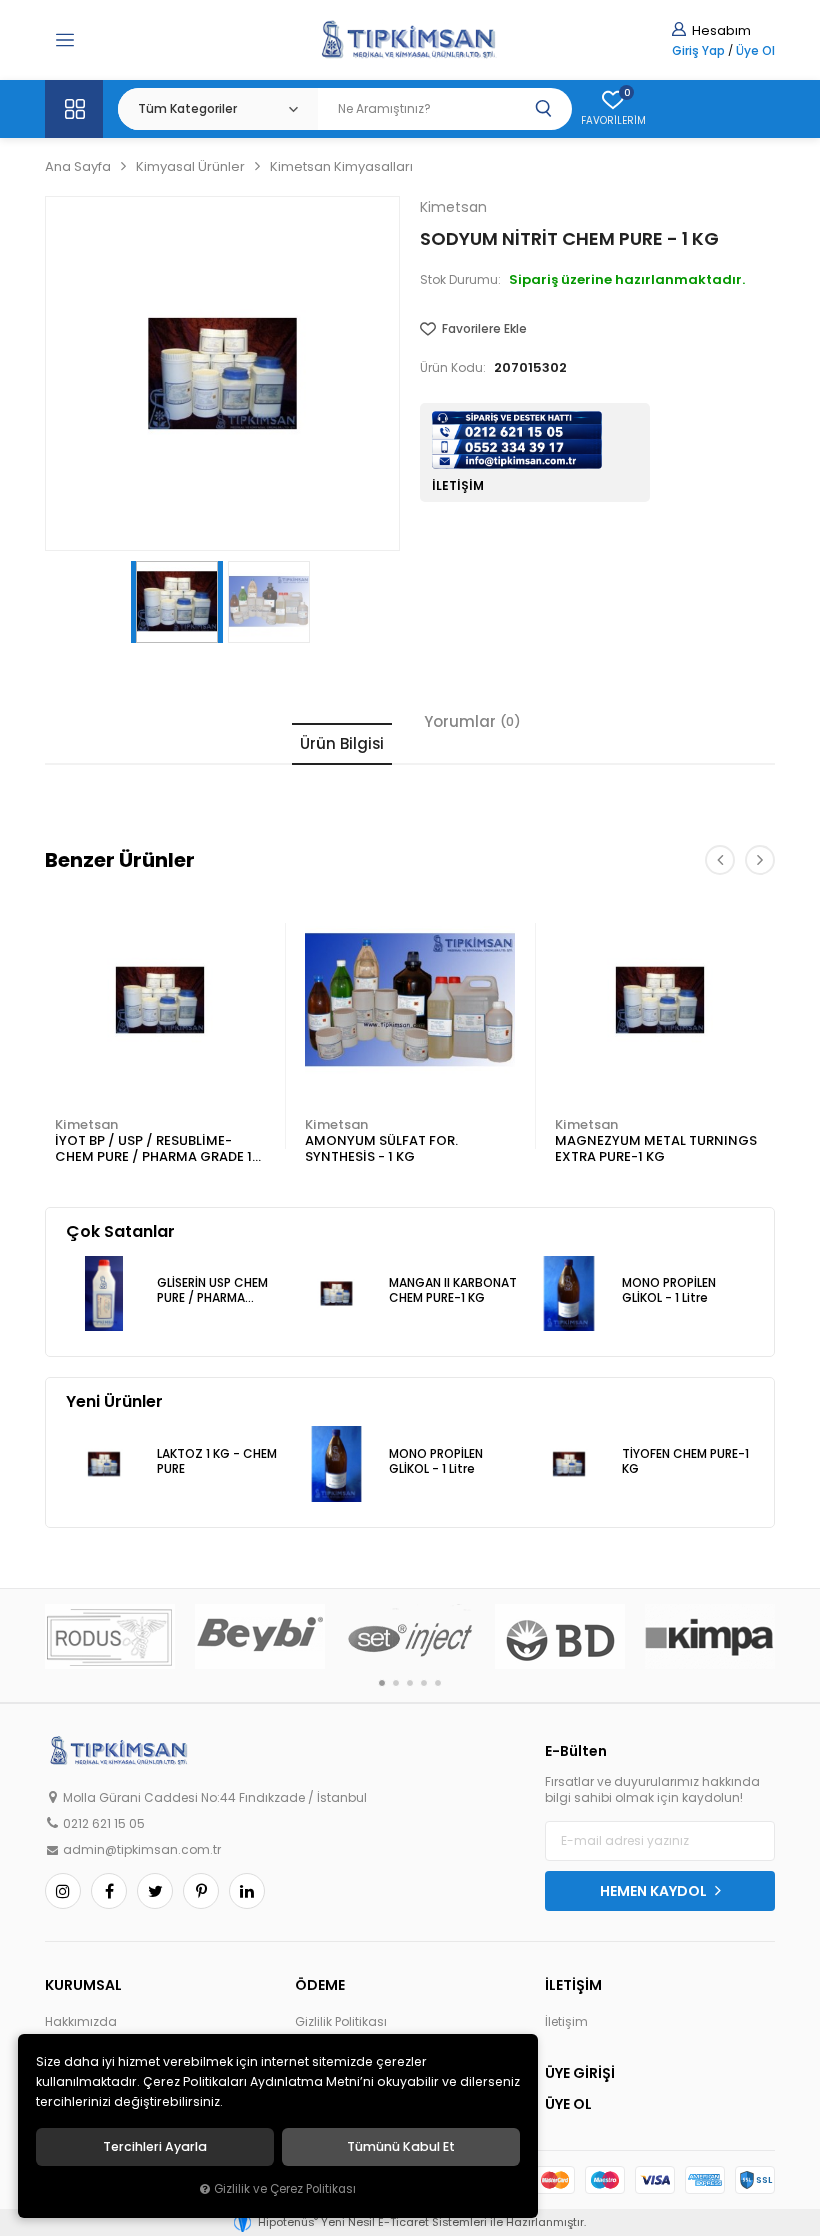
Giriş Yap (698, 51)
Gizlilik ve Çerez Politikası (285, 2189)
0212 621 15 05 (104, 1824)
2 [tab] (396, 1683)
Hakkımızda (81, 2022)
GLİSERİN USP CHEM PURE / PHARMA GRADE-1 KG (212, 1291)
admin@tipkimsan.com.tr (142, 1850)
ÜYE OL (568, 2104)
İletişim (566, 2022)
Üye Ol (755, 51)
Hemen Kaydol (655, 1891)
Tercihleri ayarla (155, 2147)
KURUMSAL (83, 1985)
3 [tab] (410, 1683)
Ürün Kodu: (453, 368)
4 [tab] (424, 1683)
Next (760, 860)
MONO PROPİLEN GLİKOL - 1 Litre (669, 1290)
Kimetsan (86, 1124)
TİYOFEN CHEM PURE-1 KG (685, 1461)
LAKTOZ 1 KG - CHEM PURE (217, 1461)
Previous (720, 860)
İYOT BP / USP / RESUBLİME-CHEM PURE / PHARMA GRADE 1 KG (153, 1149)
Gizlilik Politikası (341, 2022)
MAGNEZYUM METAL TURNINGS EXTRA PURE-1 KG (656, 1148)
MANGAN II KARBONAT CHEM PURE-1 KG (453, 1290)
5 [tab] (438, 1683)
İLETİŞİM (573, 1985)
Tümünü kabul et (401, 2147)
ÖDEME (320, 1985)
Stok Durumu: (460, 280)
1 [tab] (382, 1683)
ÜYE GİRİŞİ (580, 2073)
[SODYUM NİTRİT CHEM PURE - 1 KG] (222, 373)
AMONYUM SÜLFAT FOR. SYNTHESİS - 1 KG (381, 1148)
